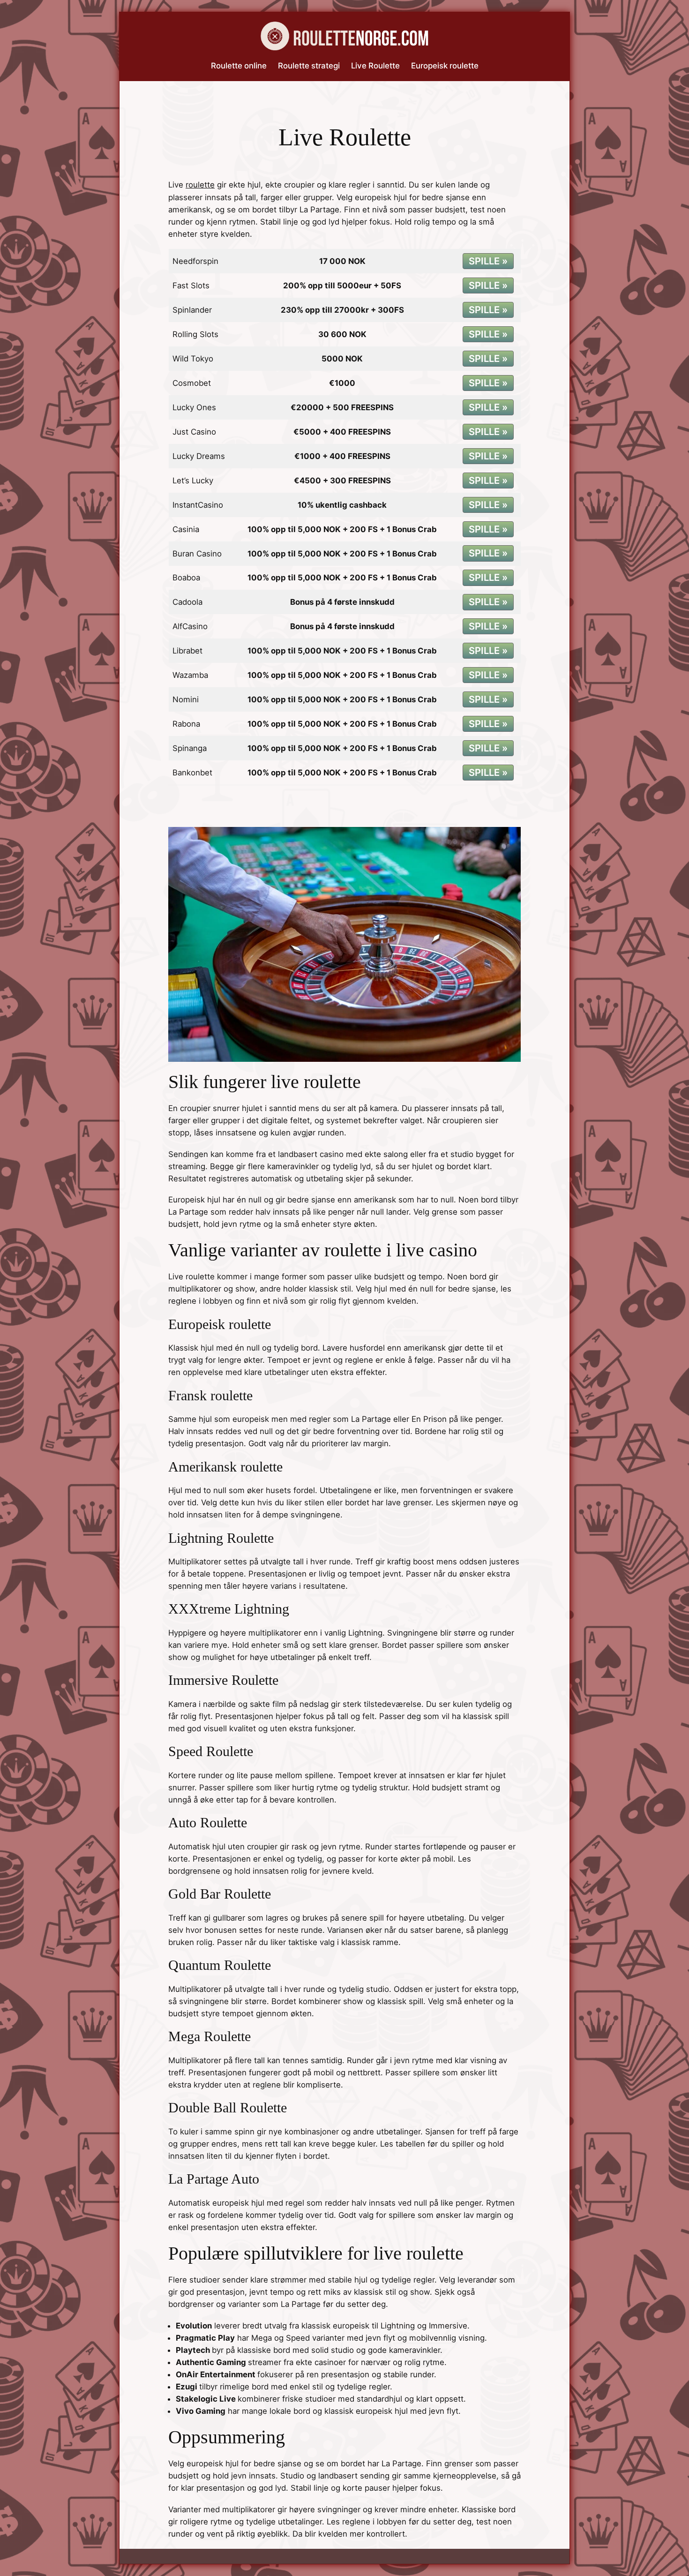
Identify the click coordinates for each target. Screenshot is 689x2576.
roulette (200, 185)
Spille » (488, 261)
